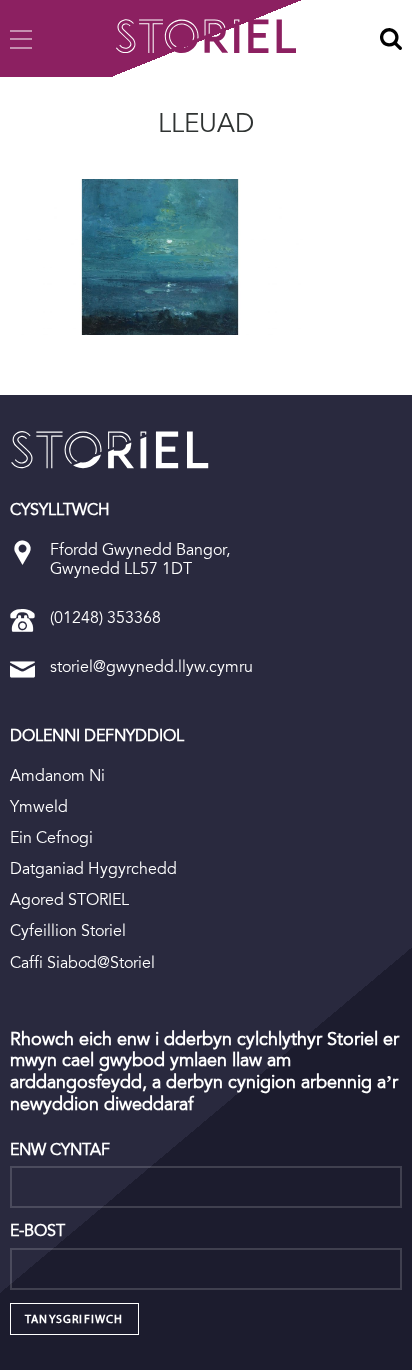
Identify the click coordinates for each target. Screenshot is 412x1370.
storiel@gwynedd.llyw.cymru (151, 666)
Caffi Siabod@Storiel (82, 962)
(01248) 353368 (105, 617)
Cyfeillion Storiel (68, 930)
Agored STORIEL (69, 899)
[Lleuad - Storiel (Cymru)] (110, 450)
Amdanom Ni (57, 775)
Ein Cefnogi (51, 837)
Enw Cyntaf (60, 1150)
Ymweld (39, 806)
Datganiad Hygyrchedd (93, 868)
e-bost (37, 1231)
